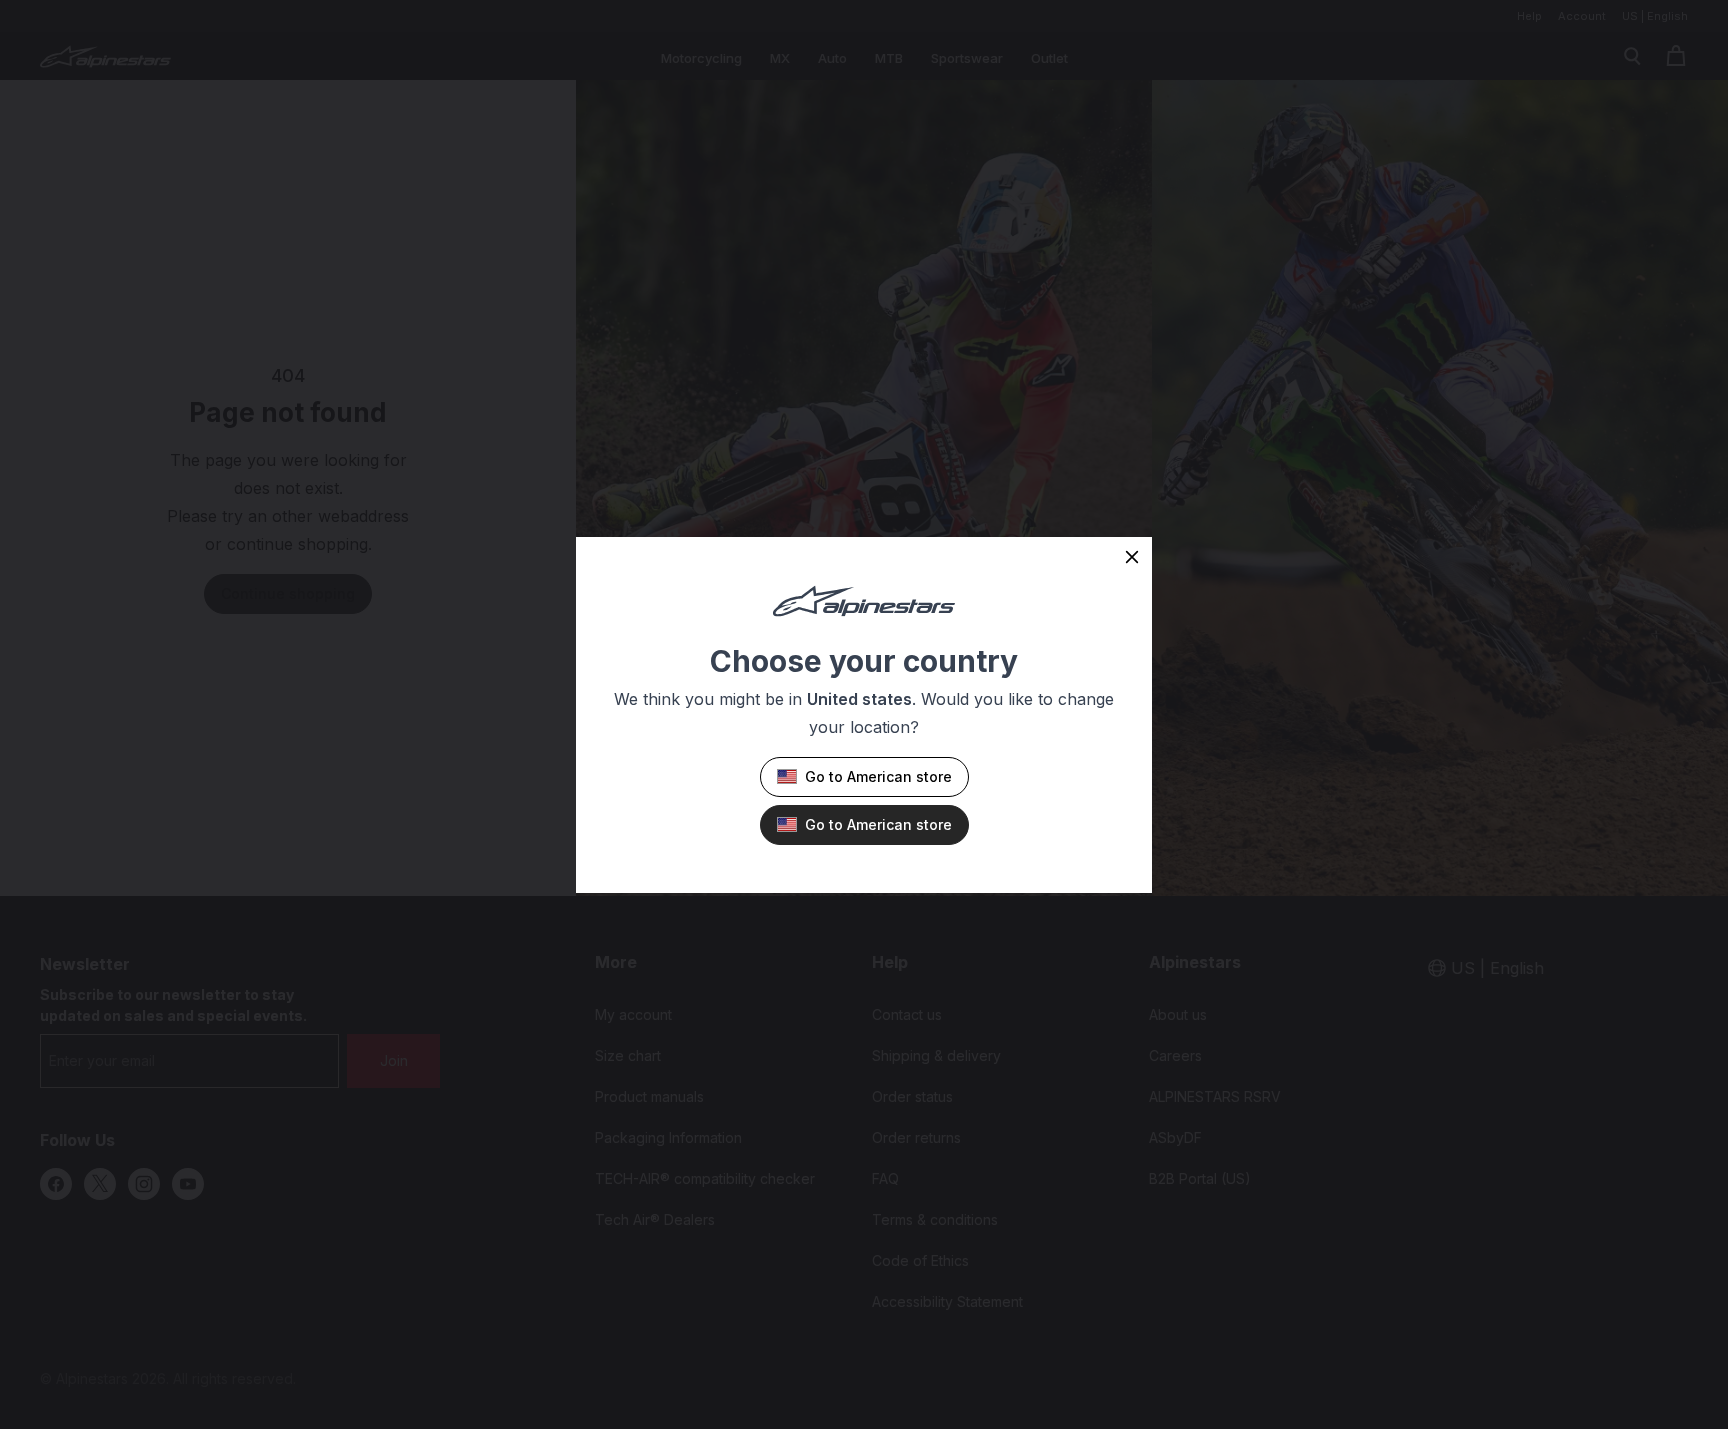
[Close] (1132, 557)
